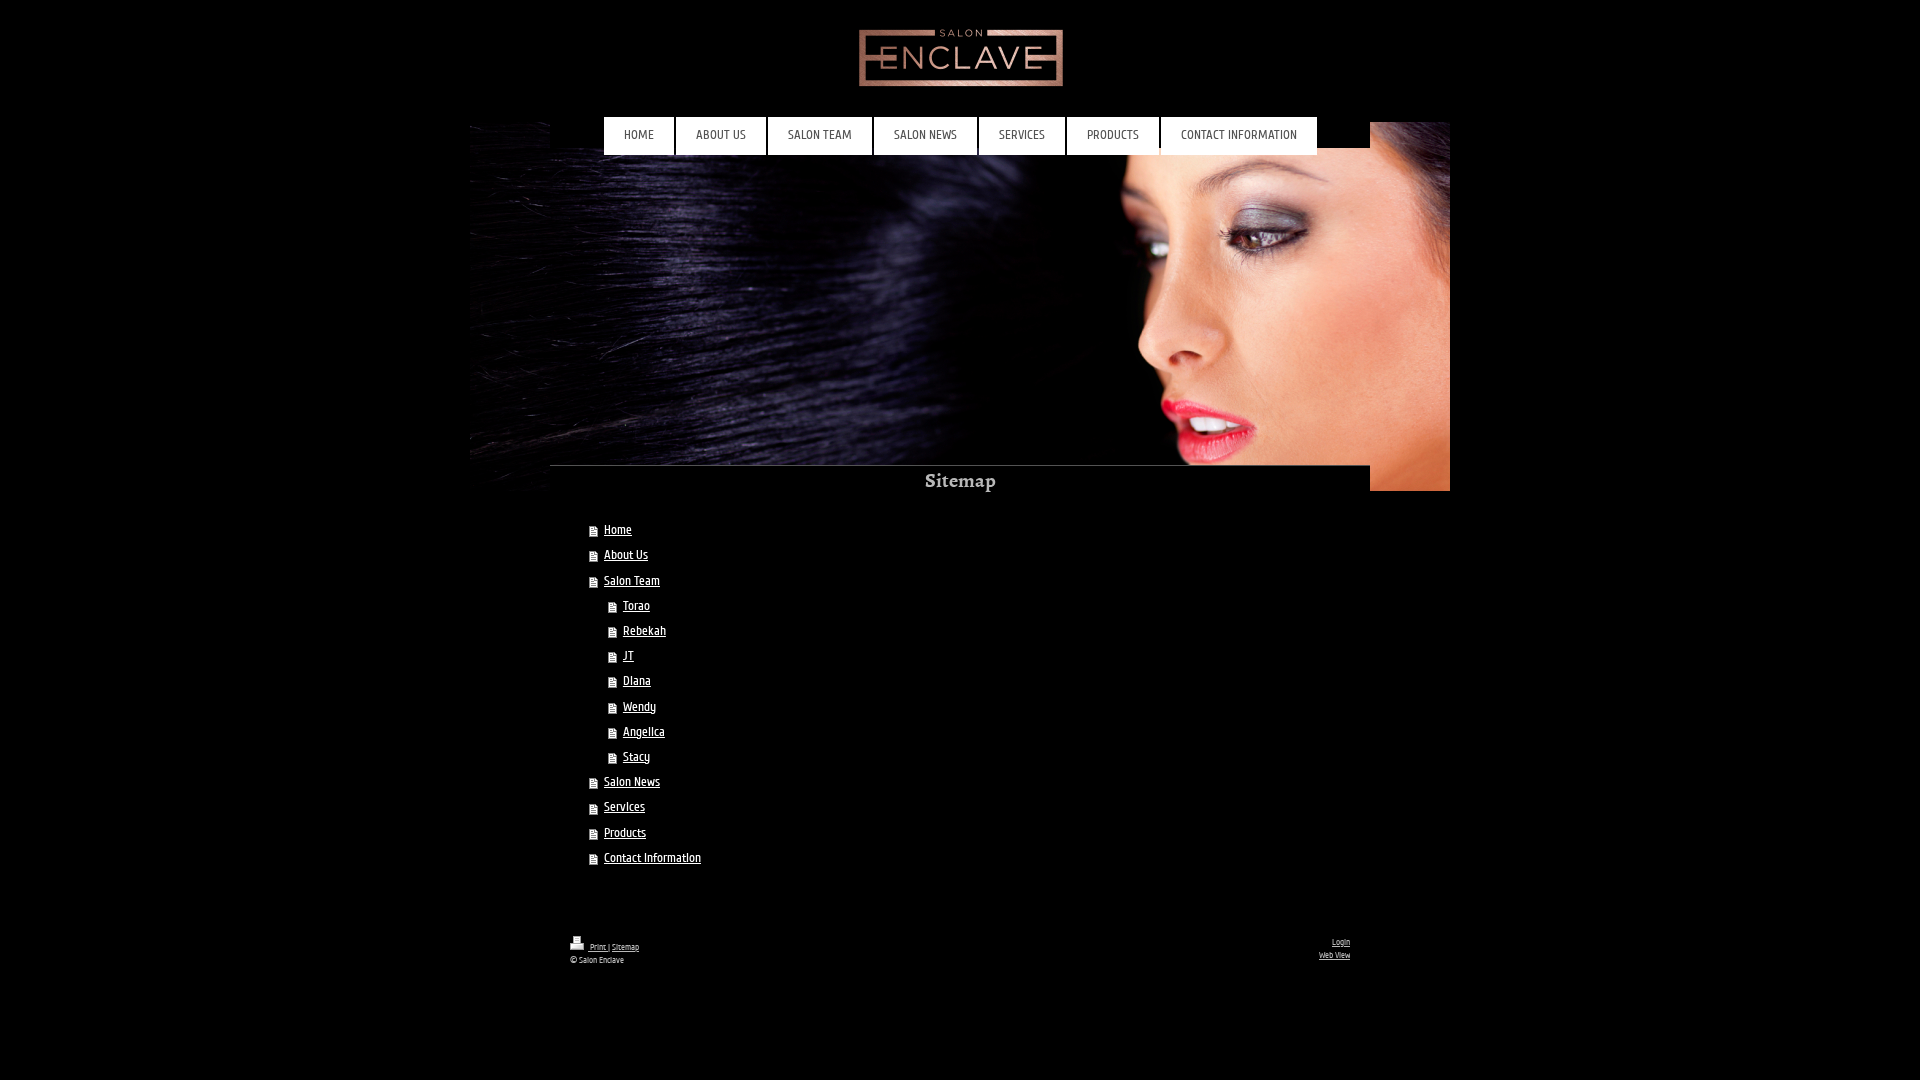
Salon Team (632, 581)
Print (598, 947)
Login (1341, 942)
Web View (1334, 955)
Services (624, 807)
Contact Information (652, 858)
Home (618, 530)
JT (628, 656)
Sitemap (625, 947)
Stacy (636, 757)
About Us (626, 555)
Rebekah (644, 631)
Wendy (639, 707)
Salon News (632, 782)
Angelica (644, 732)
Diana (637, 681)
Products (625, 833)
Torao (636, 606)
